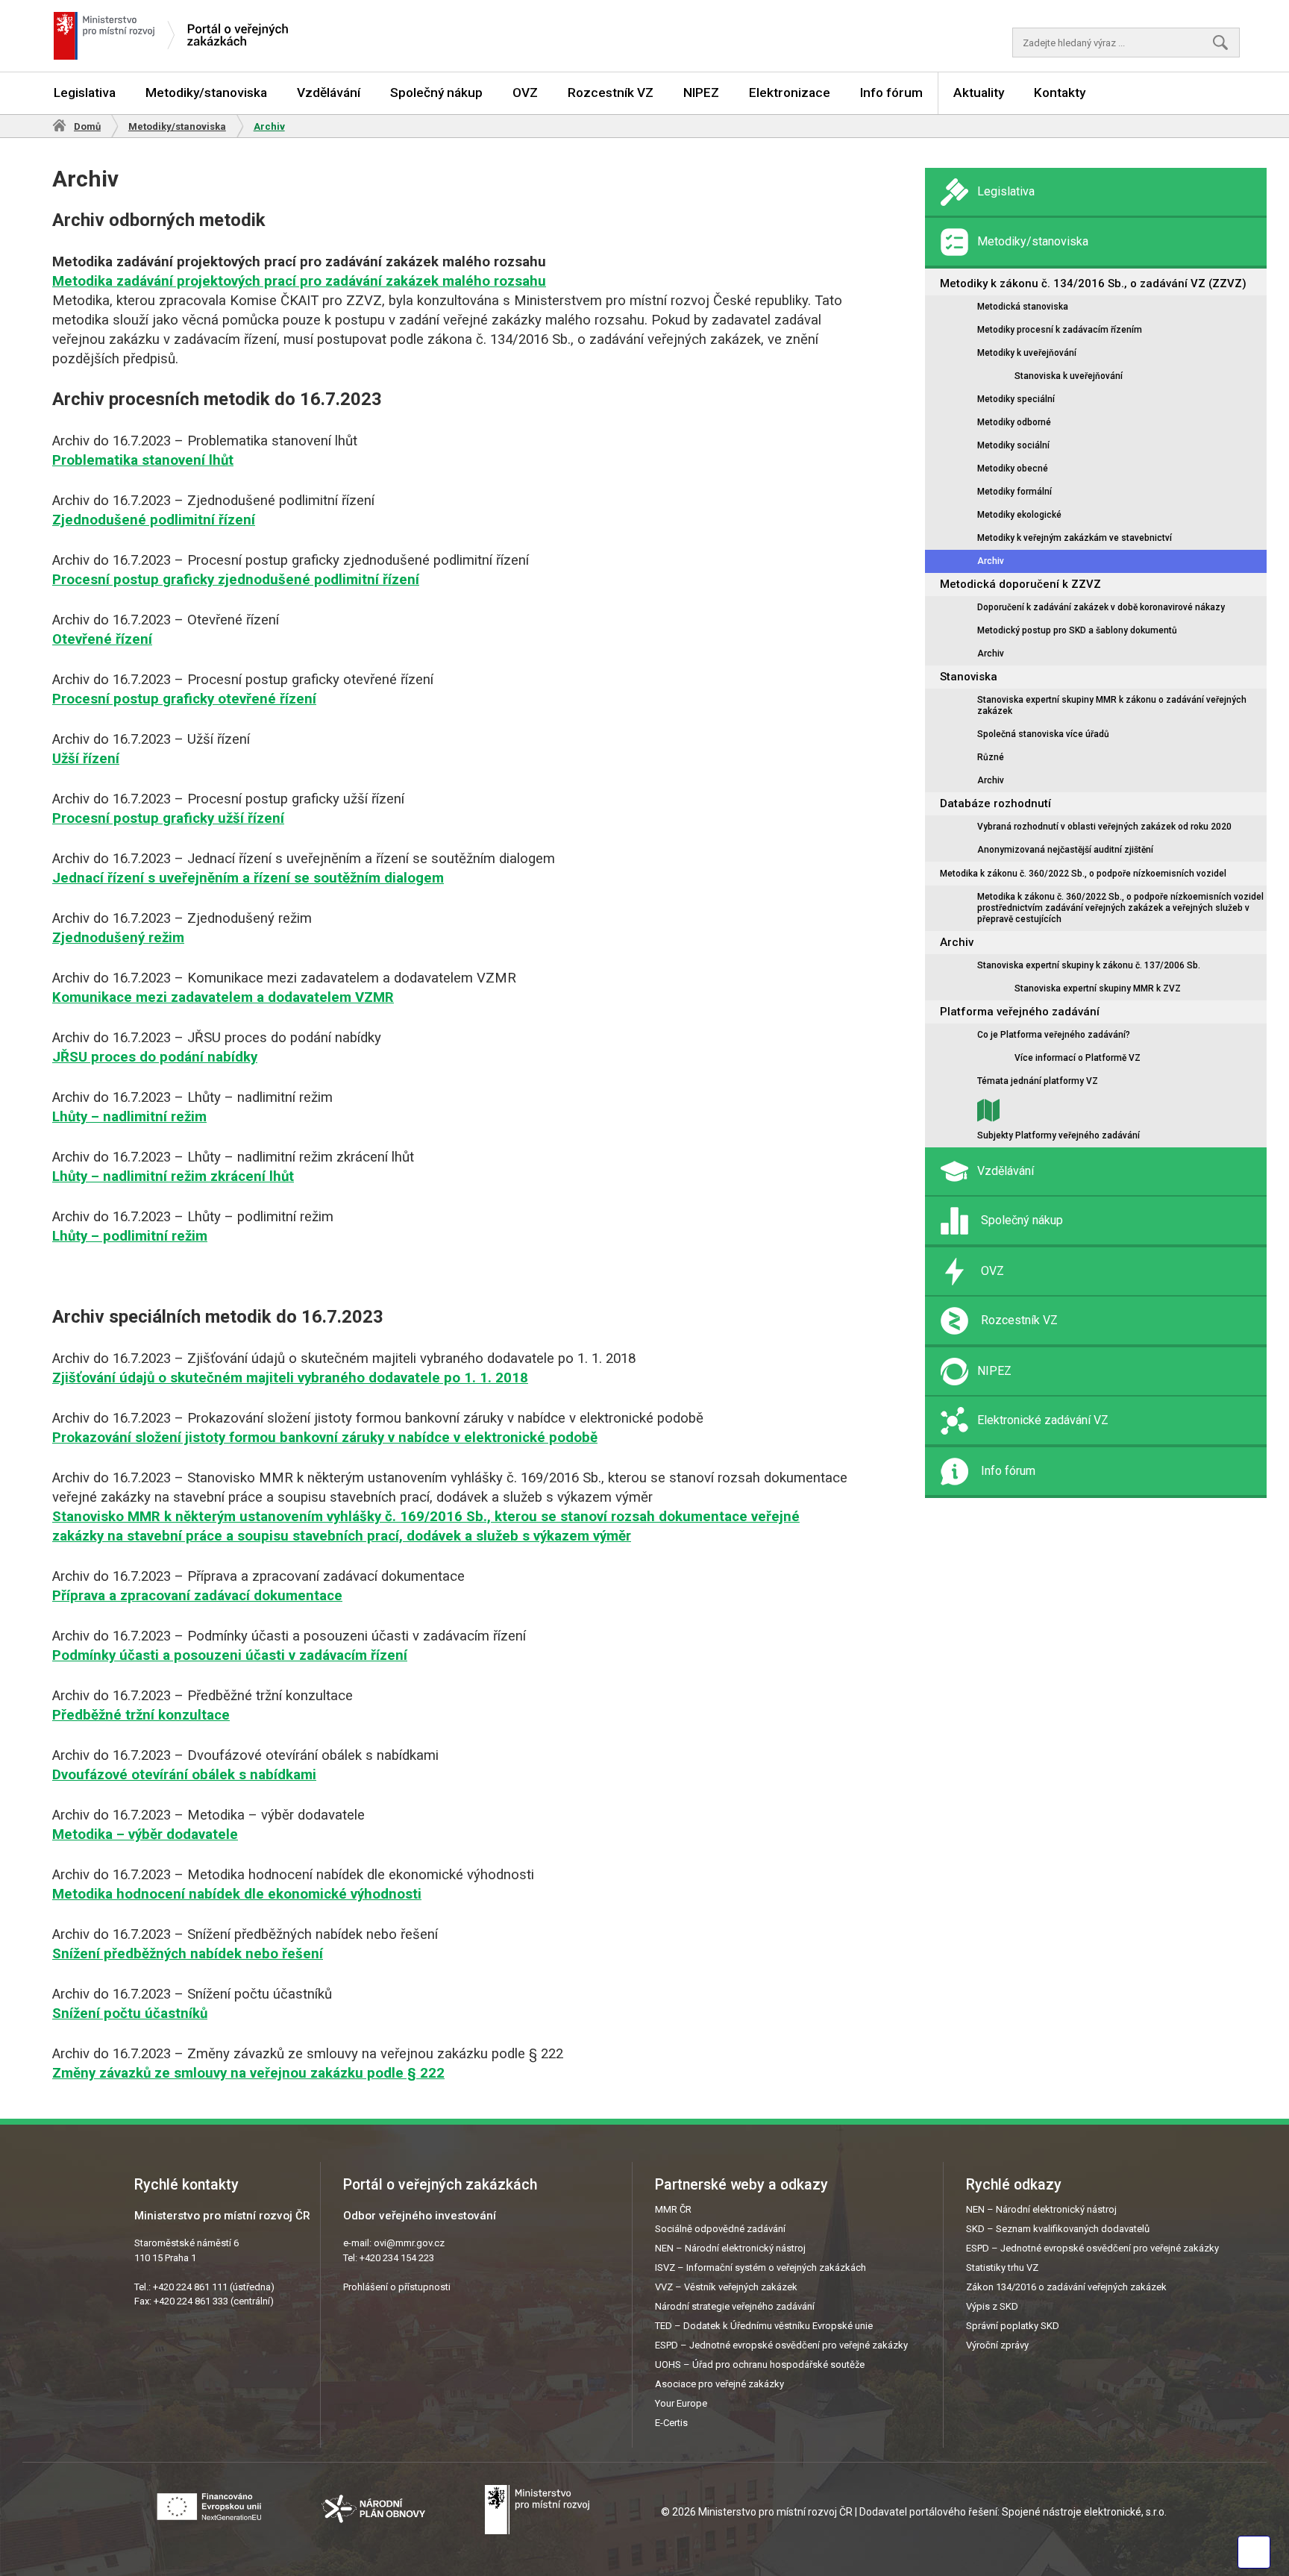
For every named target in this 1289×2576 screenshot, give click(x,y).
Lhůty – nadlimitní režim (129, 1117)
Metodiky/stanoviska (206, 93)
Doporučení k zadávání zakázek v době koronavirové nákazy (1101, 607)
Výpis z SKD (992, 2306)
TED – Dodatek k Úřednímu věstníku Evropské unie (764, 2326)
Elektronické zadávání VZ (1043, 1420)
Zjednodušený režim (118, 938)
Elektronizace (790, 93)
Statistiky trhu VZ (1002, 2268)
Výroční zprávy (997, 2345)
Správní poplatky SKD (1013, 2326)
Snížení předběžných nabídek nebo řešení (188, 1954)
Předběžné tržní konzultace (141, 1715)
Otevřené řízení (102, 639)
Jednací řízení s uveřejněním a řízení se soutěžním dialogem (248, 878)
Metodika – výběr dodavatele (145, 1834)
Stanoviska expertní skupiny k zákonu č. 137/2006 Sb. (1089, 965)
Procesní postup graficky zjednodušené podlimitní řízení (236, 580)
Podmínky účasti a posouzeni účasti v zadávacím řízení (230, 1655)
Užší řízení (86, 759)
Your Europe (681, 2403)
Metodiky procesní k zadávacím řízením (1060, 330)
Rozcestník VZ (611, 93)
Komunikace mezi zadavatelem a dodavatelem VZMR (223, 997)
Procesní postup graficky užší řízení (168, 818)
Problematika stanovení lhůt (143, 460)
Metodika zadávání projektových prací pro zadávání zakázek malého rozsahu (299, 281)
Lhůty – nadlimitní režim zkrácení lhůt (173, 1176)
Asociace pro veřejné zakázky (719, 2384)
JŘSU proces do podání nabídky (155, 1057)
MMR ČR (673, 2209)
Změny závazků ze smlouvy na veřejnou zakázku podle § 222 (248, 2073)
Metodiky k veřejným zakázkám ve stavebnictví (1075, 538)
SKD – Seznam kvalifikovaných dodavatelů (1058, 2229)
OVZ (525, 93)
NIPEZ (701, 93)
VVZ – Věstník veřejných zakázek (726, 2287)
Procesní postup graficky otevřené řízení (184, 699)
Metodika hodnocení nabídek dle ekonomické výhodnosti (237, 1894)
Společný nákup (436, 93)
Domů (87, 126)
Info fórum (891, 93)
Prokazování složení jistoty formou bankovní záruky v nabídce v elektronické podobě (325, 1438)
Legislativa (85, 93)
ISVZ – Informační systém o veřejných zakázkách (760, 2268)
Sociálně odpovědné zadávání (720, 2229)
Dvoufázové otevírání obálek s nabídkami (184, 1775)
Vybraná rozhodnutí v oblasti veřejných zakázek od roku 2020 (1104, 827)
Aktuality (979, 93)
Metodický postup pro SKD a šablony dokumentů (1077, 630)
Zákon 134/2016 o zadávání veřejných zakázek (1066, 2287)
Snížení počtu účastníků (130, 2014)
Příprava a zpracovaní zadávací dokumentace (197, 1596)
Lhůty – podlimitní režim (130, 1236)
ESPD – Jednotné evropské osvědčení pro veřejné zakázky (781, 2345)
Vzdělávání (329, 93)
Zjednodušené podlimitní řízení (154, 520)
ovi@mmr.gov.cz (409, 2243)
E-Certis (671, 2423)
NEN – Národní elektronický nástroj (730, 2248)
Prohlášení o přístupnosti (397, 2287)
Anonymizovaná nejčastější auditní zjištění (1065, 850)
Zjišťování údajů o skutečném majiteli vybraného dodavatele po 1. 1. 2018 (290, 1378)
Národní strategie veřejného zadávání (735, 2306)
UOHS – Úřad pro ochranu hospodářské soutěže (760, 2365)
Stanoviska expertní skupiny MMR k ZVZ (1098, 988)
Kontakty (1060, 93)
